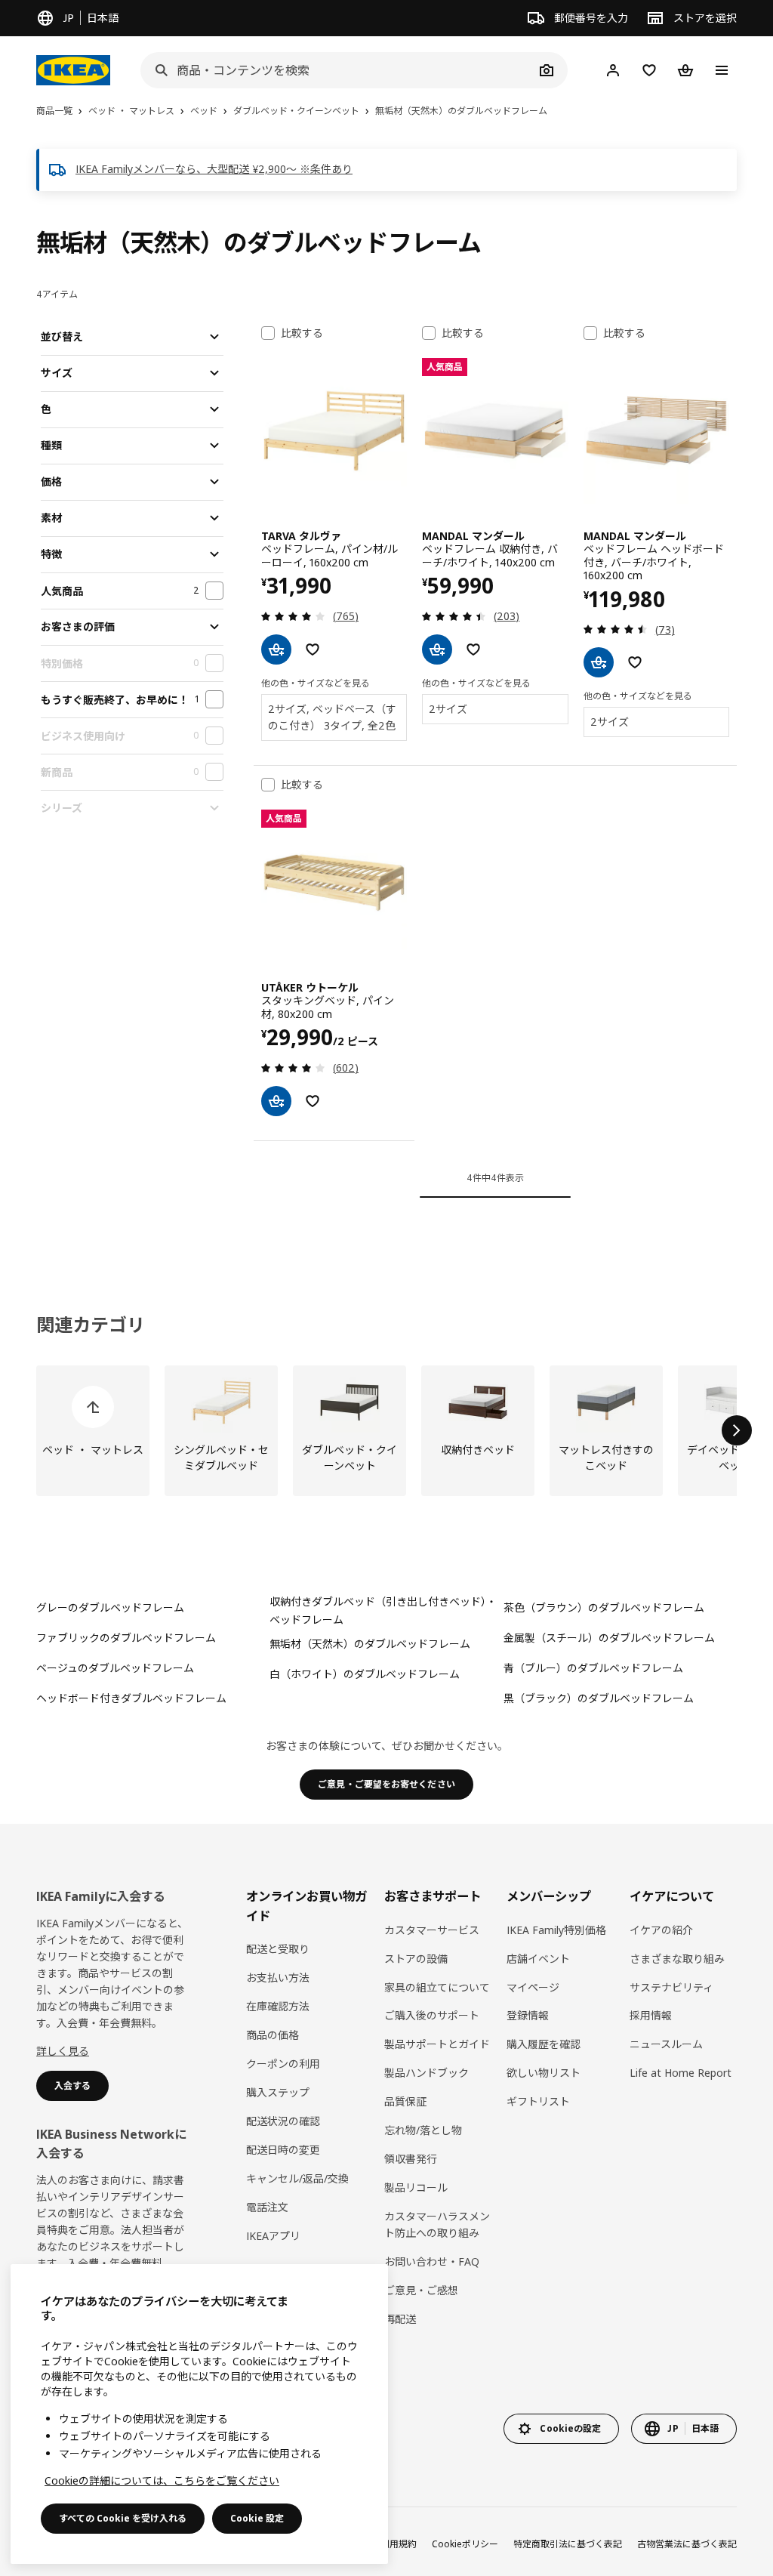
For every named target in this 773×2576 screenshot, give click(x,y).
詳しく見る (63, 2051)
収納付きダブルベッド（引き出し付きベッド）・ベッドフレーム (383, 1610)
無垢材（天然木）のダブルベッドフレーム (370, 1644)
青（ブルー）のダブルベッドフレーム (593, 1668)
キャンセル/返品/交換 (297, 2178)
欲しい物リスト (544, 2073)
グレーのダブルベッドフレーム (110, 1607)
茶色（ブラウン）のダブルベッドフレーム (604, 1607)
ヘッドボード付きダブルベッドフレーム (131, 1698)
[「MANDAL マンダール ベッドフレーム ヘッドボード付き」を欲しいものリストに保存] (635, 662)
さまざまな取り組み (677, 1959)
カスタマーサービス (432, 1930)
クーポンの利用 (283, 2064)
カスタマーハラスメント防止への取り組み (437, 2224)
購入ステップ (278, 2092)
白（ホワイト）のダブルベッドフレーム (365, 1674)
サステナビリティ (671, 1987)
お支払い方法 (278, 1978)
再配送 (400, 2319)
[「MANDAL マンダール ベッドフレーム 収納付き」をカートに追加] (437, 649)
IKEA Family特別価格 (556, 1930)
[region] (199, 2414)
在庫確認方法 (278, 2006)
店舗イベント (538, 1959)
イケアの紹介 (661, 1930)
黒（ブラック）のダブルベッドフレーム (599, 1698)
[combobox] (337, 70)
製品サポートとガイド (437, 2044)
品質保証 (405, 2101)
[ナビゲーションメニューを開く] (722, 70)
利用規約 (399, 2544)
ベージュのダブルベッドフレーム (115, 1668)
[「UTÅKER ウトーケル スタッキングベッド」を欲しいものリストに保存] (313, 1101)
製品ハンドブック (427, 2073)
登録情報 (528, 2015)
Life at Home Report (681, 2073)
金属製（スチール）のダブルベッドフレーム (609, 1638)
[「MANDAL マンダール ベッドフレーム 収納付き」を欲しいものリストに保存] (473, 649)
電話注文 (267, 2207)
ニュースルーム (666, 2044)
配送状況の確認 (283, 2121)
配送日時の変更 (283, 2150)
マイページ (533, 1987)
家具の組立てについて (437, 1987)
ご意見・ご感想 (421, 2290)
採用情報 (651, 2015)
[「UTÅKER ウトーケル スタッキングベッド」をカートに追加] (276, 1101)
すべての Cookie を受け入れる (123, 2518)
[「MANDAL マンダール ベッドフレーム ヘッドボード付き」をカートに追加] (599, 662)
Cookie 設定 (257, 2518)
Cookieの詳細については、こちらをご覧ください (162, 2480)
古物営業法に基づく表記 (687, 2544)
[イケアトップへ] (73, 70)
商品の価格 (273, 2035)
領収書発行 (411, 2159)
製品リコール (416, 2187)
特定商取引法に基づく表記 (568, 2544)
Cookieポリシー (465, 2544)
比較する (302, 333)
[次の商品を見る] (737, 1430)
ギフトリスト (538, 2101)
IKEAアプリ (273, 2236)
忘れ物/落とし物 (423, 2130)
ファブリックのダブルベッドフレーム (126, 1638)
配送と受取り (278, 1949)
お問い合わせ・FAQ (432, 2261)
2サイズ (448, 709)
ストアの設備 (416, 1959)
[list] (386, 1431)
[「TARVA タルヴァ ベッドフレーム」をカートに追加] (276, 649)
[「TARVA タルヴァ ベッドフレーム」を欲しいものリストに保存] (313, 649)
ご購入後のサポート (432, 2015)
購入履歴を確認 (544, 2044)
